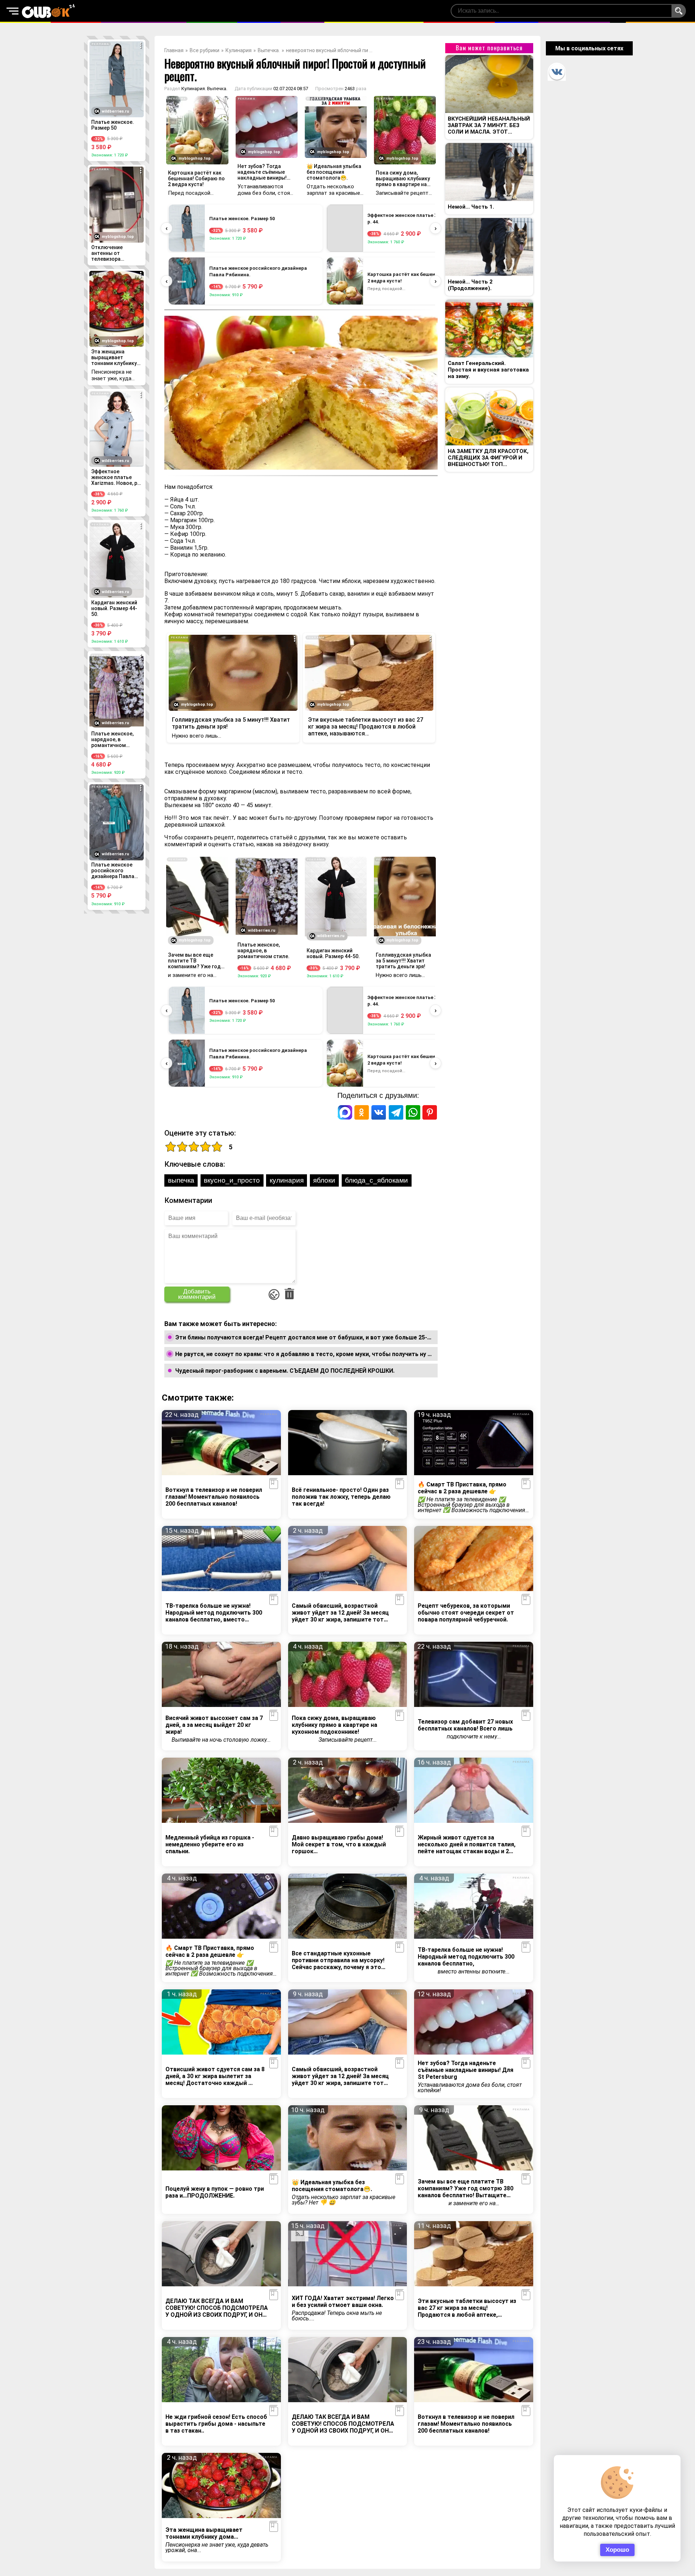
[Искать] (679, 11)
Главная (174, 50)
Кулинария (239, 50)
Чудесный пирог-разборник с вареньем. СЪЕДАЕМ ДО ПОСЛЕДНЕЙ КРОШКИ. (285, 1371)
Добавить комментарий (197, 1294)
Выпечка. (269, 50)
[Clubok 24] (49, 11)
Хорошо (617, 2550)
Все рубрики (205, 50)
